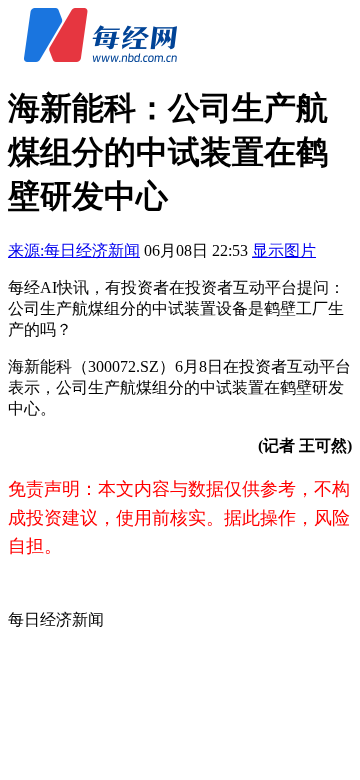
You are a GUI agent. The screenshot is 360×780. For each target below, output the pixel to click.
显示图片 (284, 250)
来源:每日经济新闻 (74, 250)
